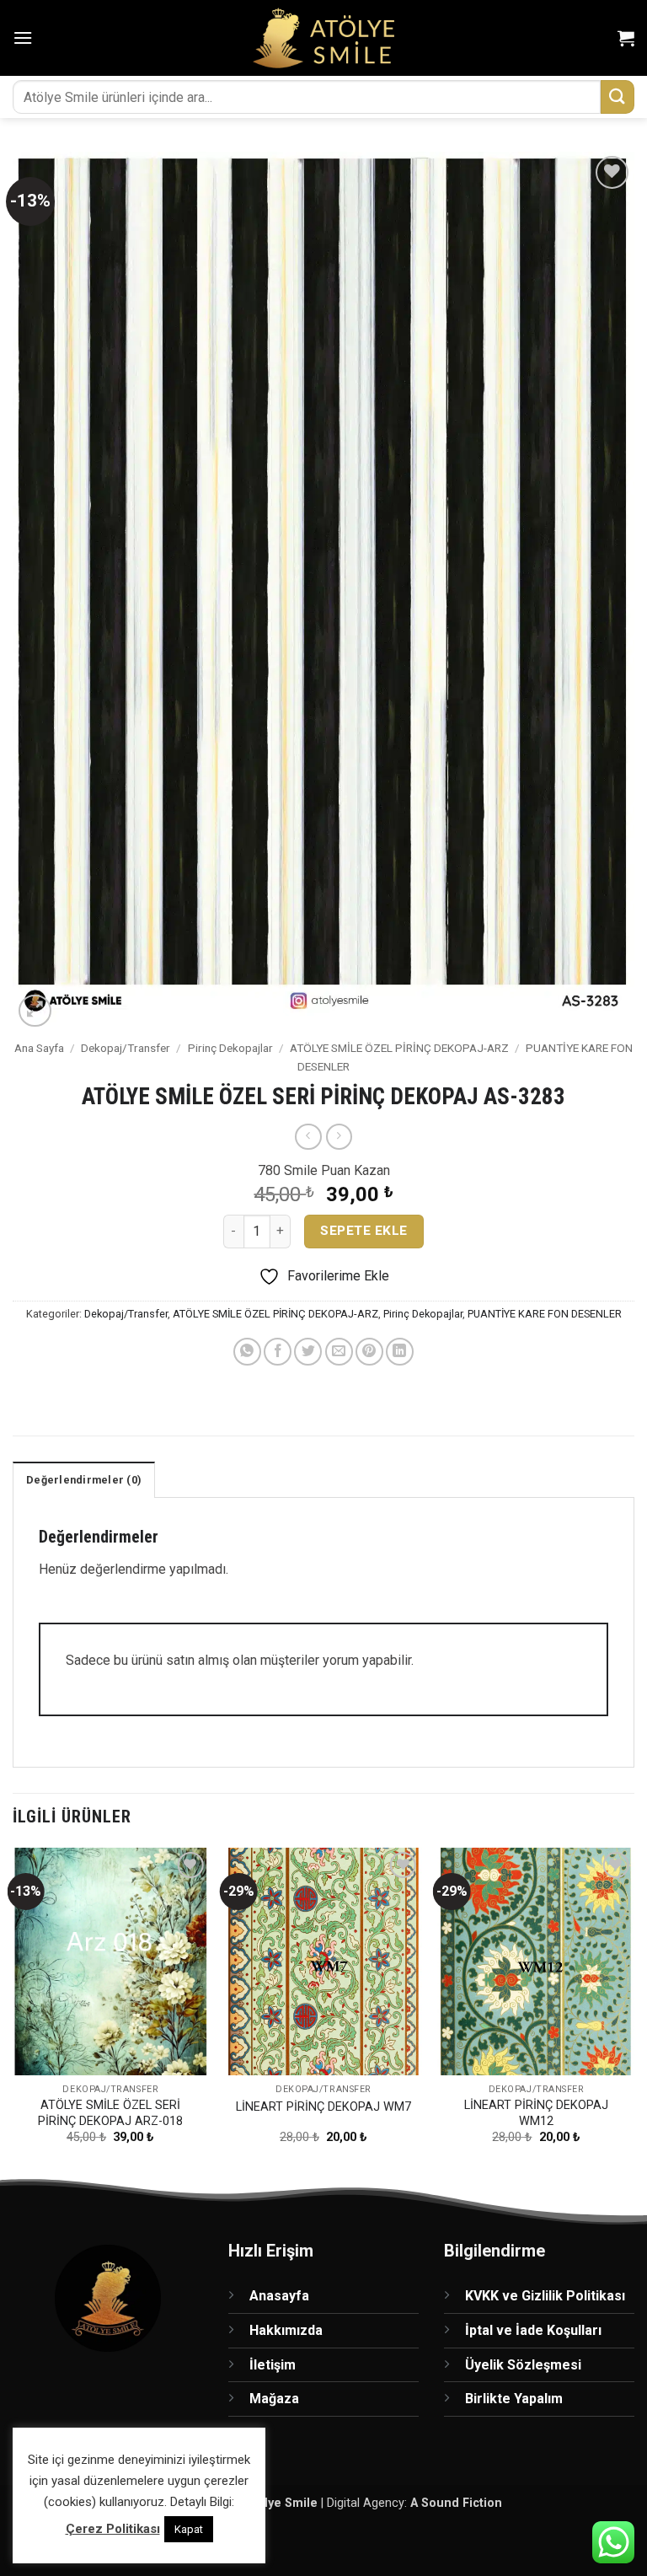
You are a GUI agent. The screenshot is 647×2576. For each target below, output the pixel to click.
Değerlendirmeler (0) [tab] (84, 1480)
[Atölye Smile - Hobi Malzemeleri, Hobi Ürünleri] (324, 38)
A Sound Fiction (456, 2503)
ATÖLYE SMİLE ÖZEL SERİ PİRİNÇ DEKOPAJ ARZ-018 (110, 2113)
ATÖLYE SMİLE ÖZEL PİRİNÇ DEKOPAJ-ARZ (399, 1048)
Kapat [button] (189, 2529)
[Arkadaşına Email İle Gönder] (339, 1352)
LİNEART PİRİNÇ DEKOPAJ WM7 (323, 2107)
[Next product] (308, 1137)
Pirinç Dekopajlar (230, 1048)
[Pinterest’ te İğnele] (369, 1352)
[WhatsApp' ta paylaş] (247, 1352)
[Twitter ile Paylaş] (308, 1352)
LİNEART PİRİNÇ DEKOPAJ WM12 (536, 2113)
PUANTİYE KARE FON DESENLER (545, 1314)
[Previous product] (339, 1137)
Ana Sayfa (39, 1048)
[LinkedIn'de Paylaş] (400, 1352)
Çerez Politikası (113, 2529)
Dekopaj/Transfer (126, 1048)
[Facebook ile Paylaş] (278, 1352)
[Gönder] (618, 97)
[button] (23, 38)
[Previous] (13, 2011)
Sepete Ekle (364, 1231)
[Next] (634, 2011)
